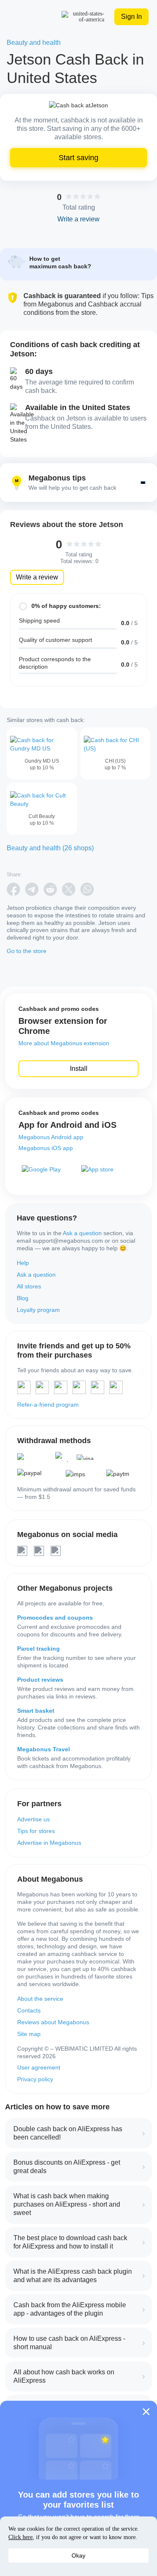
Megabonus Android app (51, 1137)
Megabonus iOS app (46, 1148)
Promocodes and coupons (55, 1618)
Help (23, 1263)
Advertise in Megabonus (49, 1843)
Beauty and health (34, 43)
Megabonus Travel (44, 1749)
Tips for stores (36, 1831)
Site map (29, 2034)
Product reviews (40, 1680)
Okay (78, 2555)
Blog (23, 1298)
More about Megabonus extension (64, 1043)
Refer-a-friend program (48, 1405)
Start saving (78, 158)
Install (79, 1069)
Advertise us (33, 1819)
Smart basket (36, 1711)
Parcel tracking (39, 1649)
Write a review (37, 577)
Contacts (29, 2010)
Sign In (131, 17)
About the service (40, 1999)
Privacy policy (35, 2079)
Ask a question (82, 1233)
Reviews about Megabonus (53, 2022)
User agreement (39, 2067)
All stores (29, 1286)
